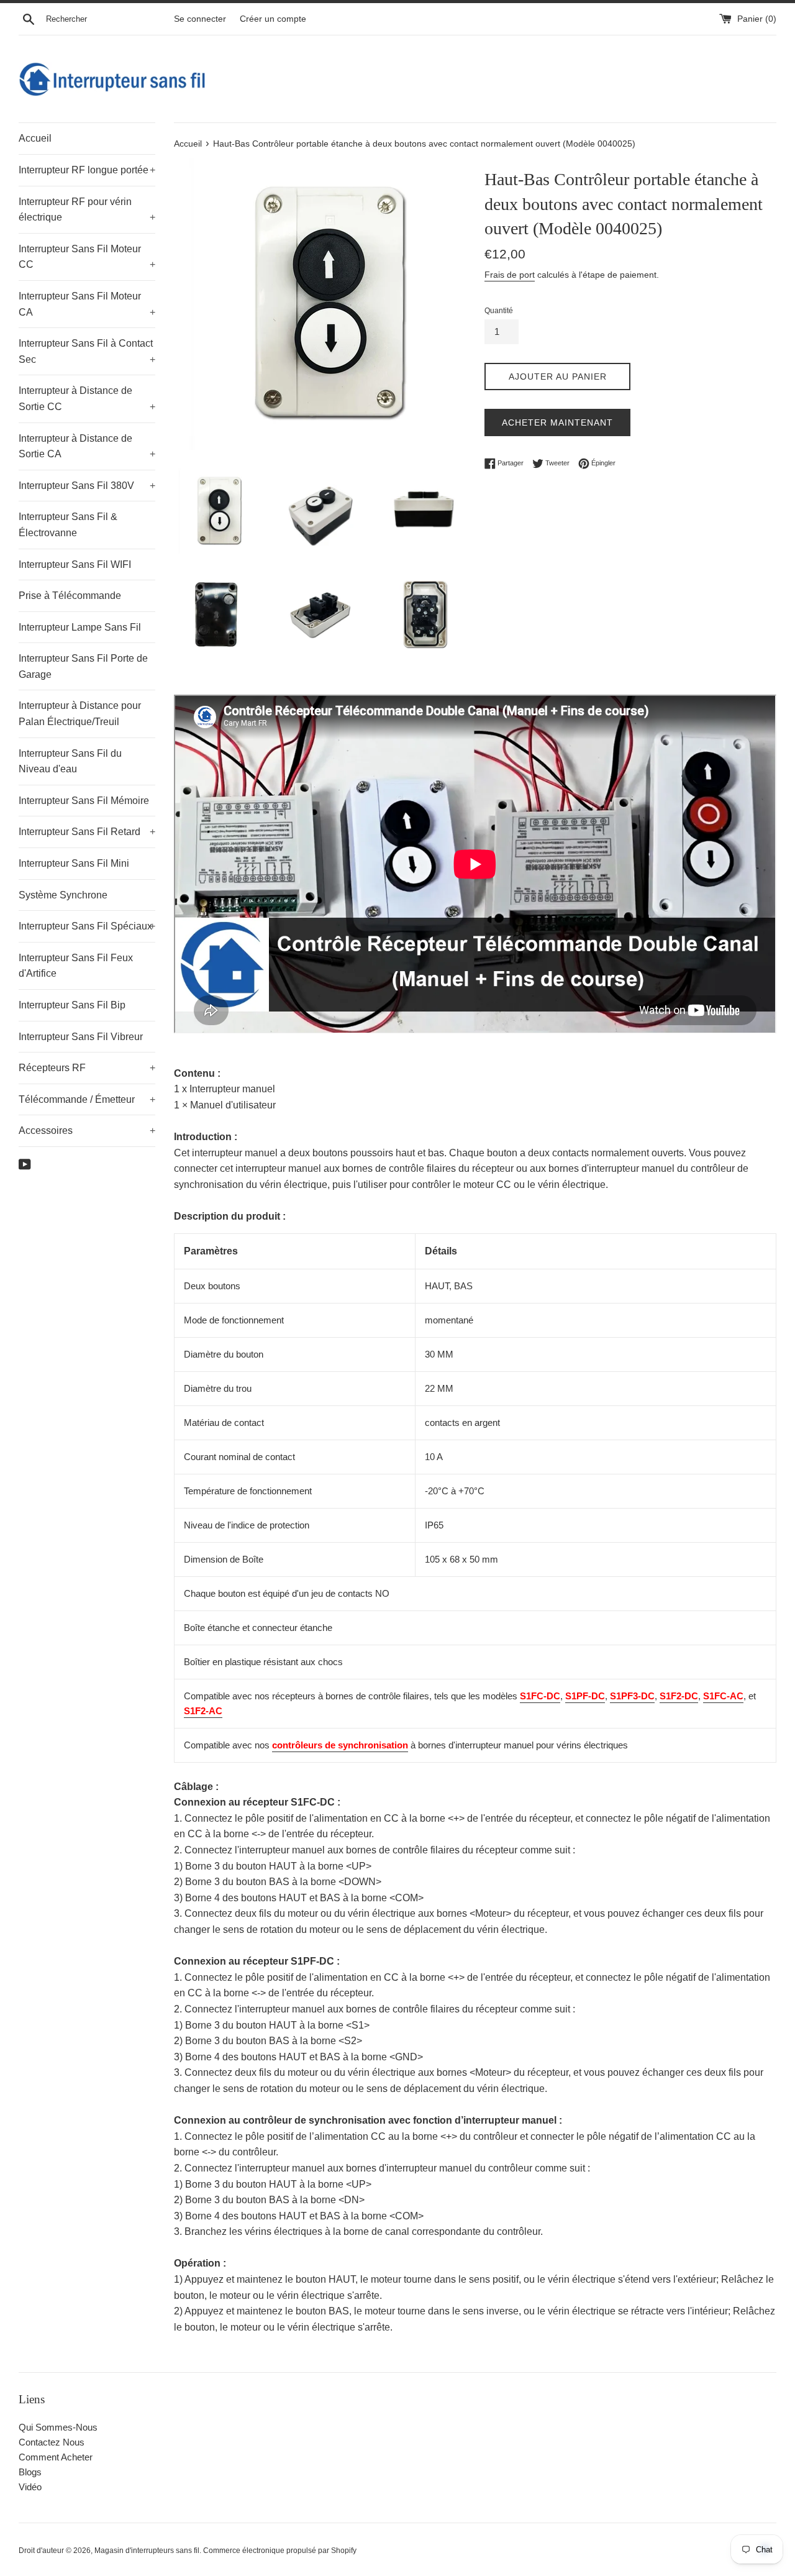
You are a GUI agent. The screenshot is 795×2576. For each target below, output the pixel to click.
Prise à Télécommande (70, 596)
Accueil (35, 138)
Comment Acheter (56, 2457)
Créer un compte (273, 19)
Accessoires (87, 1130)
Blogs (30, 2472)
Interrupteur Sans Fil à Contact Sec (87, 351)
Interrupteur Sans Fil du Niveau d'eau (70, 761)
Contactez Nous (52, 2442)
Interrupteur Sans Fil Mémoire (84, 801)
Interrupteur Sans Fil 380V (87, 486)
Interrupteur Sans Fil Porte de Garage (83, 666)
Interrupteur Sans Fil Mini (74, 863)
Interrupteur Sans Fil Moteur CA (87, 304)
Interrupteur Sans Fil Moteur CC (87, 257)
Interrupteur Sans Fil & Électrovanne (68, 525)
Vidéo (30, 2487)
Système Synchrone (63, 895)
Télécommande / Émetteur (87, 1099)
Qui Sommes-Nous (58, 2427)
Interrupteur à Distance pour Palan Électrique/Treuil (80, 714)
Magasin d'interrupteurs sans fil (147, 2551)
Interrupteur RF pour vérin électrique (87, 210)
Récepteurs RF (87, 1068)
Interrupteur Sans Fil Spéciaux (87, 926)
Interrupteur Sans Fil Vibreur (81, 1037)
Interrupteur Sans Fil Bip (72, 1005)
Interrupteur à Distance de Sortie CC (87, 399)
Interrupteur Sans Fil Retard (87, 832)
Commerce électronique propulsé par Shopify (280, 2551)
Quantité (499, 311)
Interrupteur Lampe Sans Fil (80, 627)
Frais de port (510, 275)
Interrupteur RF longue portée (87, 170)
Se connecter (200, 19)
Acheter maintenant (557, 422)
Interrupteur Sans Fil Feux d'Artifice (76, 966)
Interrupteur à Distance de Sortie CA (87, 446)
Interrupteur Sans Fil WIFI (75, 564)
